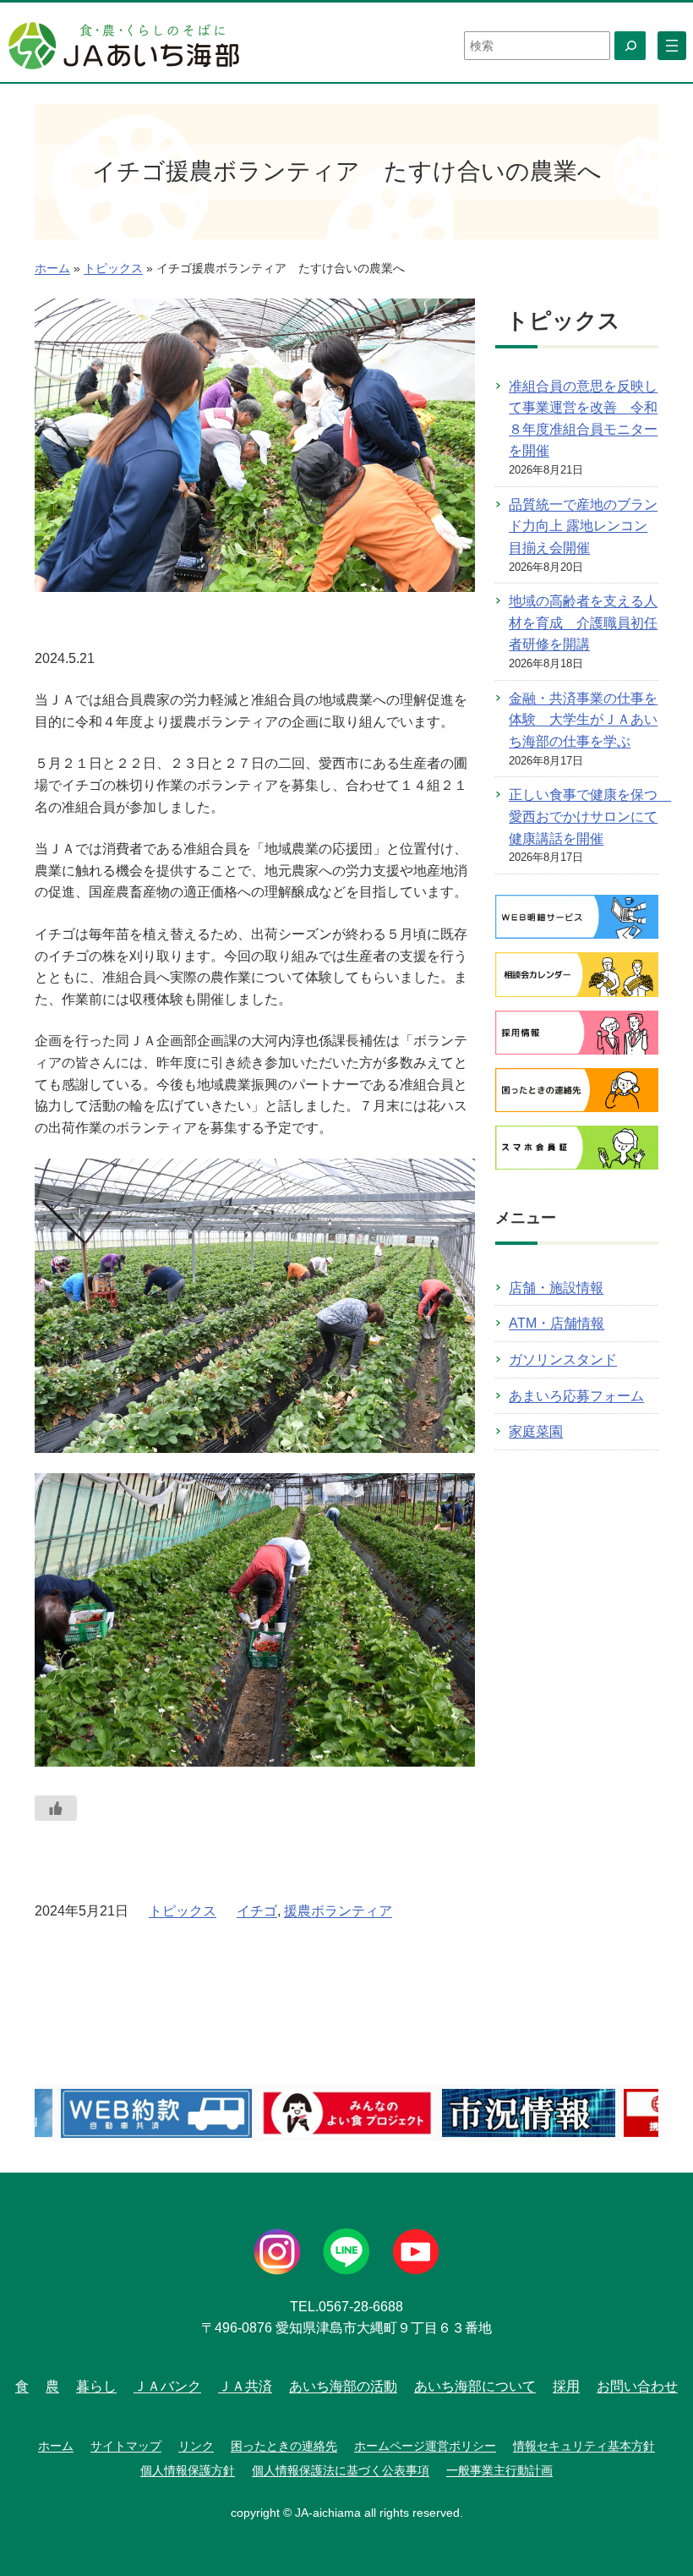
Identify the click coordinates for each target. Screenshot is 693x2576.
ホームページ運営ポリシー (425, 2446)
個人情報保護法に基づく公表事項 (341, 2470)
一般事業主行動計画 (499, 2470)
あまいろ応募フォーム (576, 1396)
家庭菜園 (536, 1431)
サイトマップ (126, 2446)
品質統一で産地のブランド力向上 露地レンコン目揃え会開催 (583, 526)
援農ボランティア (338, 1911)
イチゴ (257, 1911)
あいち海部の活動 (343, 2386)
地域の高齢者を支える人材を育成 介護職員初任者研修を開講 (583, 622)
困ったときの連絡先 (284, 2446)
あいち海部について (475, 2386)
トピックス (113, 269)
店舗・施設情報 (556, 1288)
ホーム (52, 269)
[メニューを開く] (672, 46)
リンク (196, 2446)
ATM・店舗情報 (557, 1323)
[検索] (630, 46)
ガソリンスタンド (563, 1359)
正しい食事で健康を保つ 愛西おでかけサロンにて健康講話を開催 (590, 816)
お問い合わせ (637, 2386)
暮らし (96, 2386)
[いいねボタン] (56, 1808)
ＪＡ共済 (245, 2386)
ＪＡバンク (167, 2386)
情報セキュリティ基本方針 (584, 2446)
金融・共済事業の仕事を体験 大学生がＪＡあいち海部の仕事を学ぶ (583, 720)
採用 (566, 2386)
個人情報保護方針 (188, 2470)
